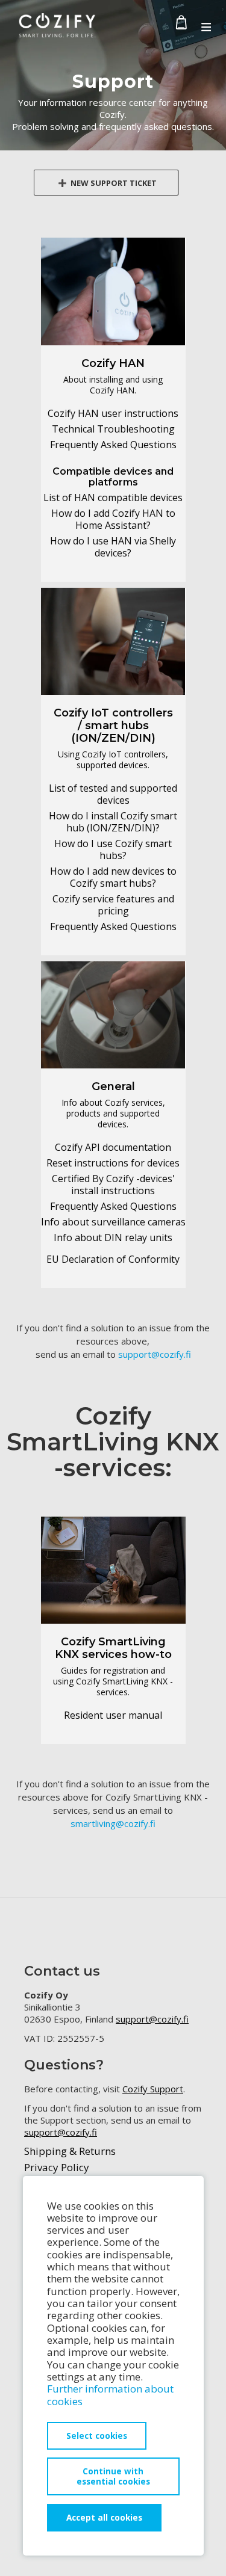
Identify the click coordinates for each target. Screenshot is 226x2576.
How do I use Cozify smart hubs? (113, 849)
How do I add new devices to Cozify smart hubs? (113, 877)
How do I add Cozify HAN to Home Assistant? (113, 519)
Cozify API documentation (113, 1147)
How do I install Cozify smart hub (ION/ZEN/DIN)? (113, 822)
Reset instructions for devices (113, 1163)
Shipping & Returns (70, 2151)
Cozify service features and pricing (113, 905)
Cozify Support (153, 2089)
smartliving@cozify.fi (113, 1823)
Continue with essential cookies (113, 2476)
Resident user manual (113, 1715)
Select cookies (97, 2436)
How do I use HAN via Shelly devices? (113, 547)
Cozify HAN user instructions (113, 413)
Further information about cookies (110, 2395)
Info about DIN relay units (113, 1237)
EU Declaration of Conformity (113, 1259)
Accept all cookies (104, 2517)
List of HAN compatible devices (113, 498)
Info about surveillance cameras (113, 1222)
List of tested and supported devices (113, 794)
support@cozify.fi (155, 1354)
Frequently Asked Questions (113, 445)
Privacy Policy (57, 2167)
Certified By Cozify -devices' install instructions (113, 1185)
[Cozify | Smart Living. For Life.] (57, 28)
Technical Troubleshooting (113, 429)
